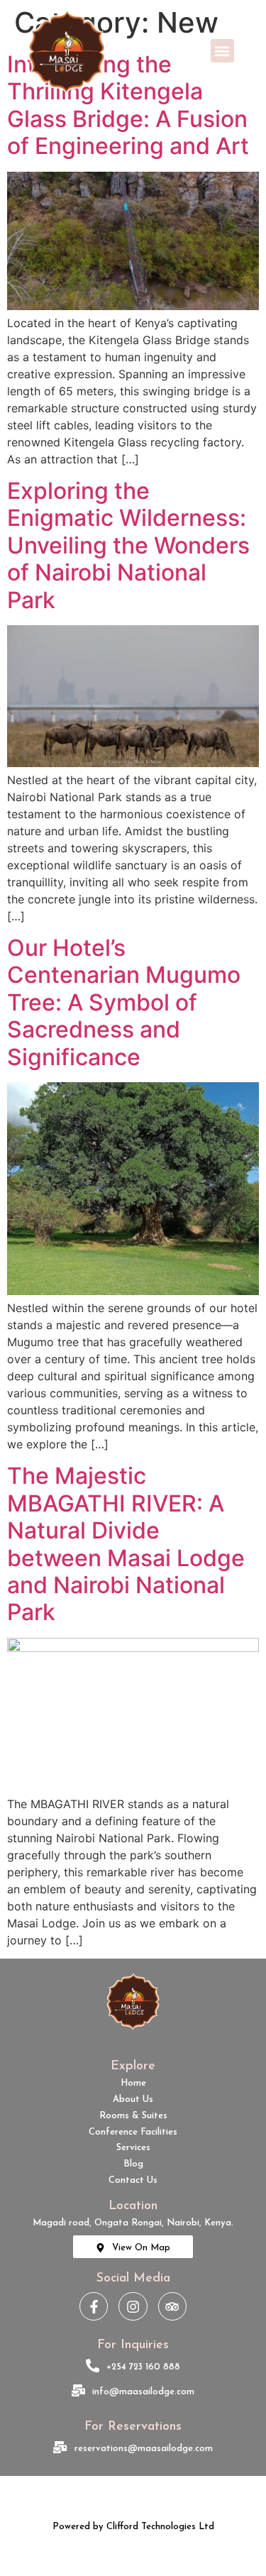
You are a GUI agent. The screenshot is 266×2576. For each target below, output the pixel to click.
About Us (133, 2099)
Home (133, 2083)
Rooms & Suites (133, 2116)
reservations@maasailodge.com (144, 2449)
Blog (133, 2164)
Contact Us (133, 2180)
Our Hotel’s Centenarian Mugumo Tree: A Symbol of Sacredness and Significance (124, 1002)
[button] (222, 51)
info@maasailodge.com (143, 2392)
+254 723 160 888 (143, 2367)
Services (133, 2148)
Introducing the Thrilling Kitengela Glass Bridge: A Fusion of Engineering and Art (128, 105)
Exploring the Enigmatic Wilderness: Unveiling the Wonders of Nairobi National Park (128, 545)
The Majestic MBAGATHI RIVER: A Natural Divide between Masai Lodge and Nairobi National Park (126, 1544)
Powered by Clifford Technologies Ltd (133, 2527)
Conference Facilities (133, 2132)
